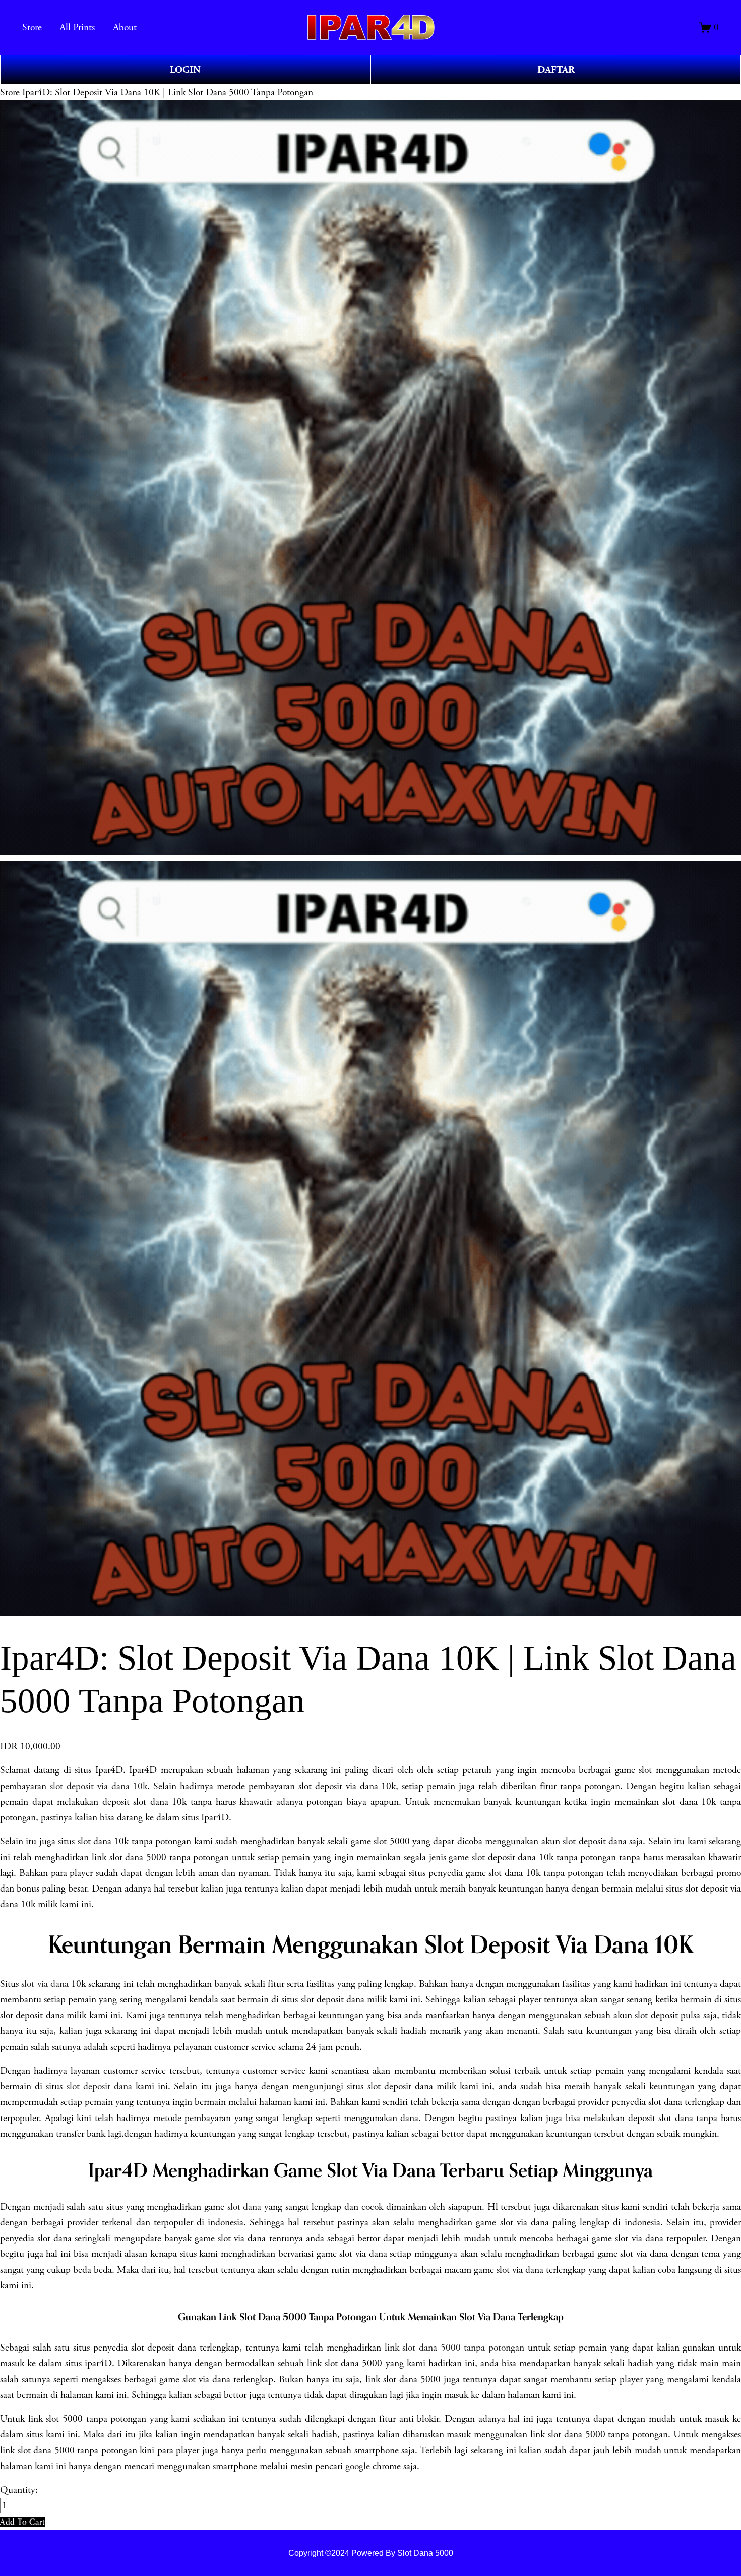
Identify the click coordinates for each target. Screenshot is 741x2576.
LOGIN (185, 70)
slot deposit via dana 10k (99, 1786)
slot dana (244, 2207)
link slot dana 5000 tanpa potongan (455, 2348)
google (358, 2466)
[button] (23, 2522)
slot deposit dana (99, 2086)
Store (10, 93)
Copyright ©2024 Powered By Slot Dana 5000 (371, 2553)
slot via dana (45, 1984)
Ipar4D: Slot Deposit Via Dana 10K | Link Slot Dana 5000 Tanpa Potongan (168, 93)
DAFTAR (556, 70)
